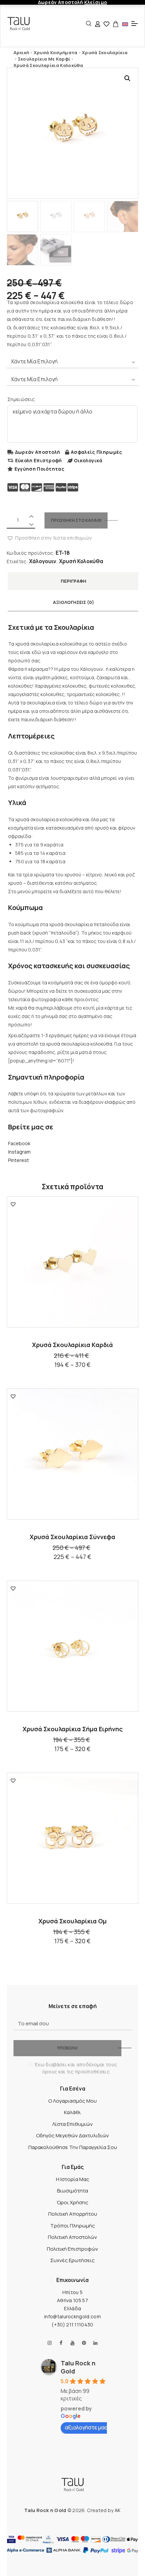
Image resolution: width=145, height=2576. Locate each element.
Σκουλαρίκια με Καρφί (44, 59)
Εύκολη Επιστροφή (39, 460)
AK (118, 2510)
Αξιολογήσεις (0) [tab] (74, 602)
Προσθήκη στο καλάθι (76, 520)
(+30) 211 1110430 (72, 2325)
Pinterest (19, 1160)
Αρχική (21, 52)
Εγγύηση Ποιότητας (39, 469)
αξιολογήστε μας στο (92, 2427)
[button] (127, 78)
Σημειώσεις (21, 399)
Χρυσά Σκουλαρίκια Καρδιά (72, 1345)
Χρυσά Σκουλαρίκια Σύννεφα (72, 1537)
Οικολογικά (88, 460)
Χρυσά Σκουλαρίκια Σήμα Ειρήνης (73, 1729)
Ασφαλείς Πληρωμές (96, 452)
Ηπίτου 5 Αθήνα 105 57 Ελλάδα (72, 2300)
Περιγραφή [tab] (74, 581)
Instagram (19, 1152)
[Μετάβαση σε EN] (125, 24)
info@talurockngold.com (72, 2316)
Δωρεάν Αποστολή (38, 452)
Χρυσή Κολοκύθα (81, 561)
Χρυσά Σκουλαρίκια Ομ (72, 1921)
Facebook (19, 1143)
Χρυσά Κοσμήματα (56, 52)
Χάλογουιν (43, 561)
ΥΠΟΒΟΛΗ (67, 2048)
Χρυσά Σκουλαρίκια (105, 52)
